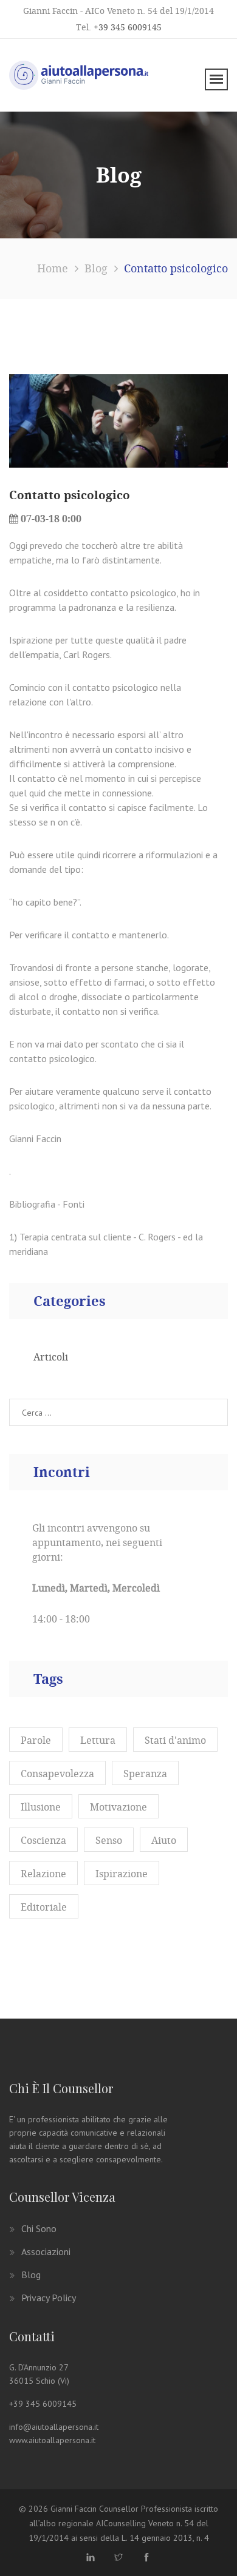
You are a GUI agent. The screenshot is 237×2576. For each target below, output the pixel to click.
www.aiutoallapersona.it (52, 2440)
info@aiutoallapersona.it (54, 2427)
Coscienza (43, 1840)
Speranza (145, 1774)
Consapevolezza (57, 1774)
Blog (31, 2275)
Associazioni (46, 2251)
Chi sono (39, 2228)
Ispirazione (122, 1874)
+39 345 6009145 (128, 27)
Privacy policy (49, 2298)
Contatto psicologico (70, 495)
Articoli (51, 1357)
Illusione (41, 1807)
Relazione (43, 1874)
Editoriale (44, 1907)
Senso (109, 1840)
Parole (36, 1740)
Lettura (98, 1740)
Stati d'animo (175, 1740)
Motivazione (118, 1807)
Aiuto (164, 1840)
